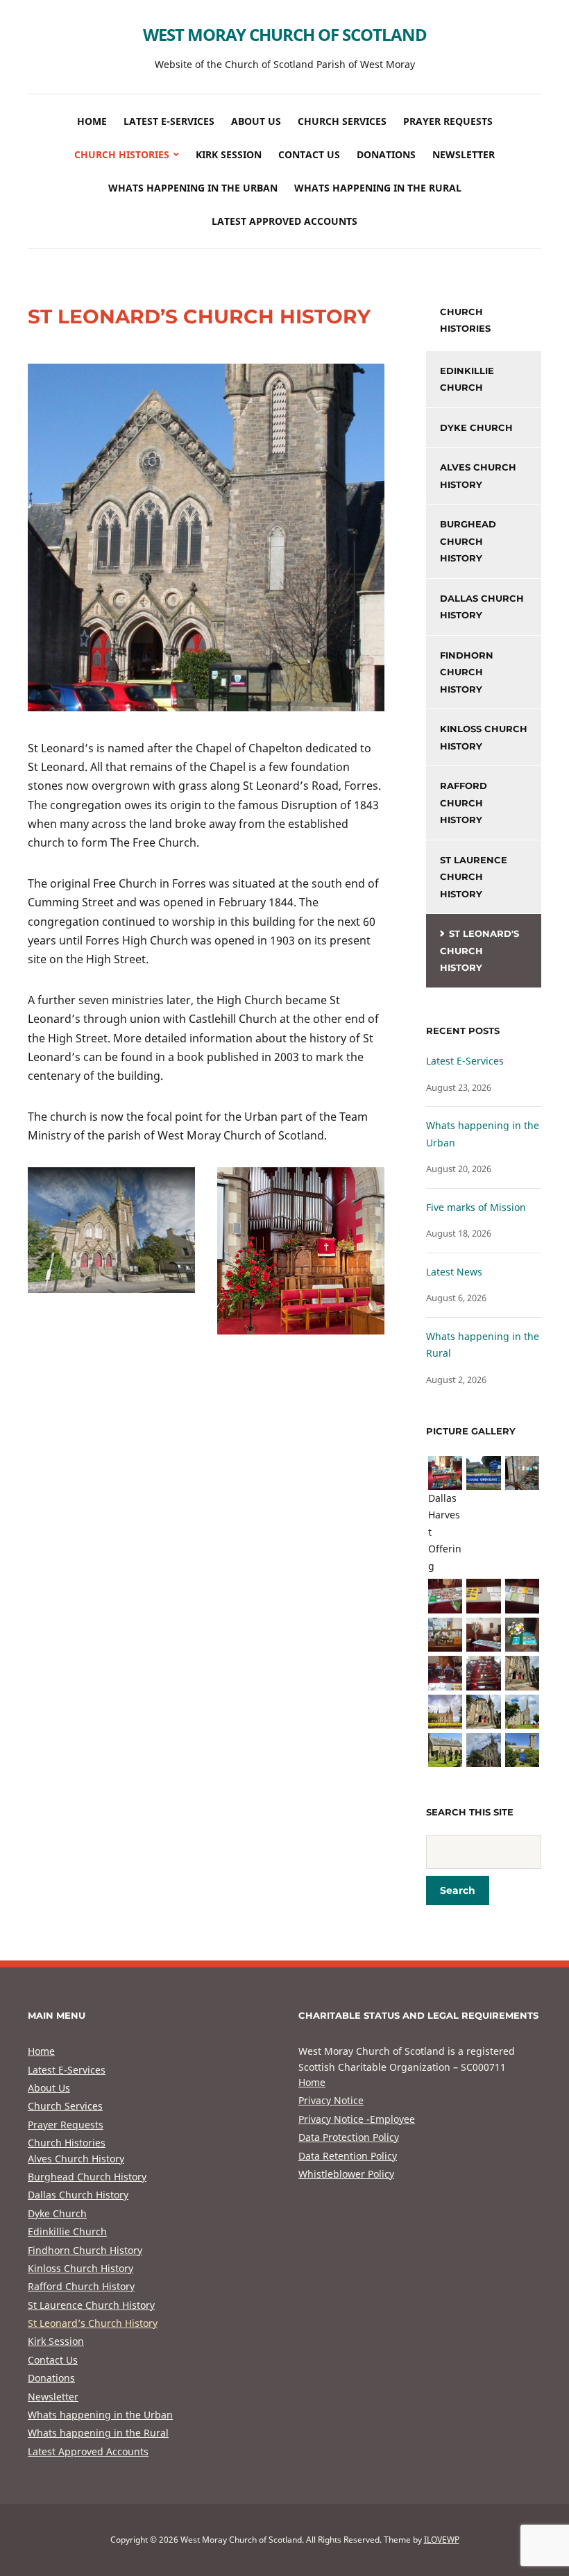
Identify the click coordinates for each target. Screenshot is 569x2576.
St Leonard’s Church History (93, 2323)
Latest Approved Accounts (284, 221)
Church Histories (122, 154)
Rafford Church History (464, 803)
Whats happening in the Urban (193, 188)
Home (92, 121)
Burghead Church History (468, 541)
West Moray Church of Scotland (285, 34)
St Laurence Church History (474, 877)
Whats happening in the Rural (378, 188)
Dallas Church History (482, 607)
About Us (256, 121)
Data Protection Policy (349, 2137)
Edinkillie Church (467, 379)
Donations (386, 154)
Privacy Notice (331, 2100)
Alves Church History (478, 476)
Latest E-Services (169, 121)
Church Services (342, 121)
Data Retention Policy (348, 2156)
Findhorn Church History (467, 672)
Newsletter (464, 154)
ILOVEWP (442, 2540)
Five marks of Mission (476, 1207)
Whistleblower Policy (346, 2174)
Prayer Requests (448, 121)
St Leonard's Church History (479, 950)
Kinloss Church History (484, 737)
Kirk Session (229, 154)
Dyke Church (476, 427)
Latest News (454, 1272)
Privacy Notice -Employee (357, 2119)
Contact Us (309, 154)
